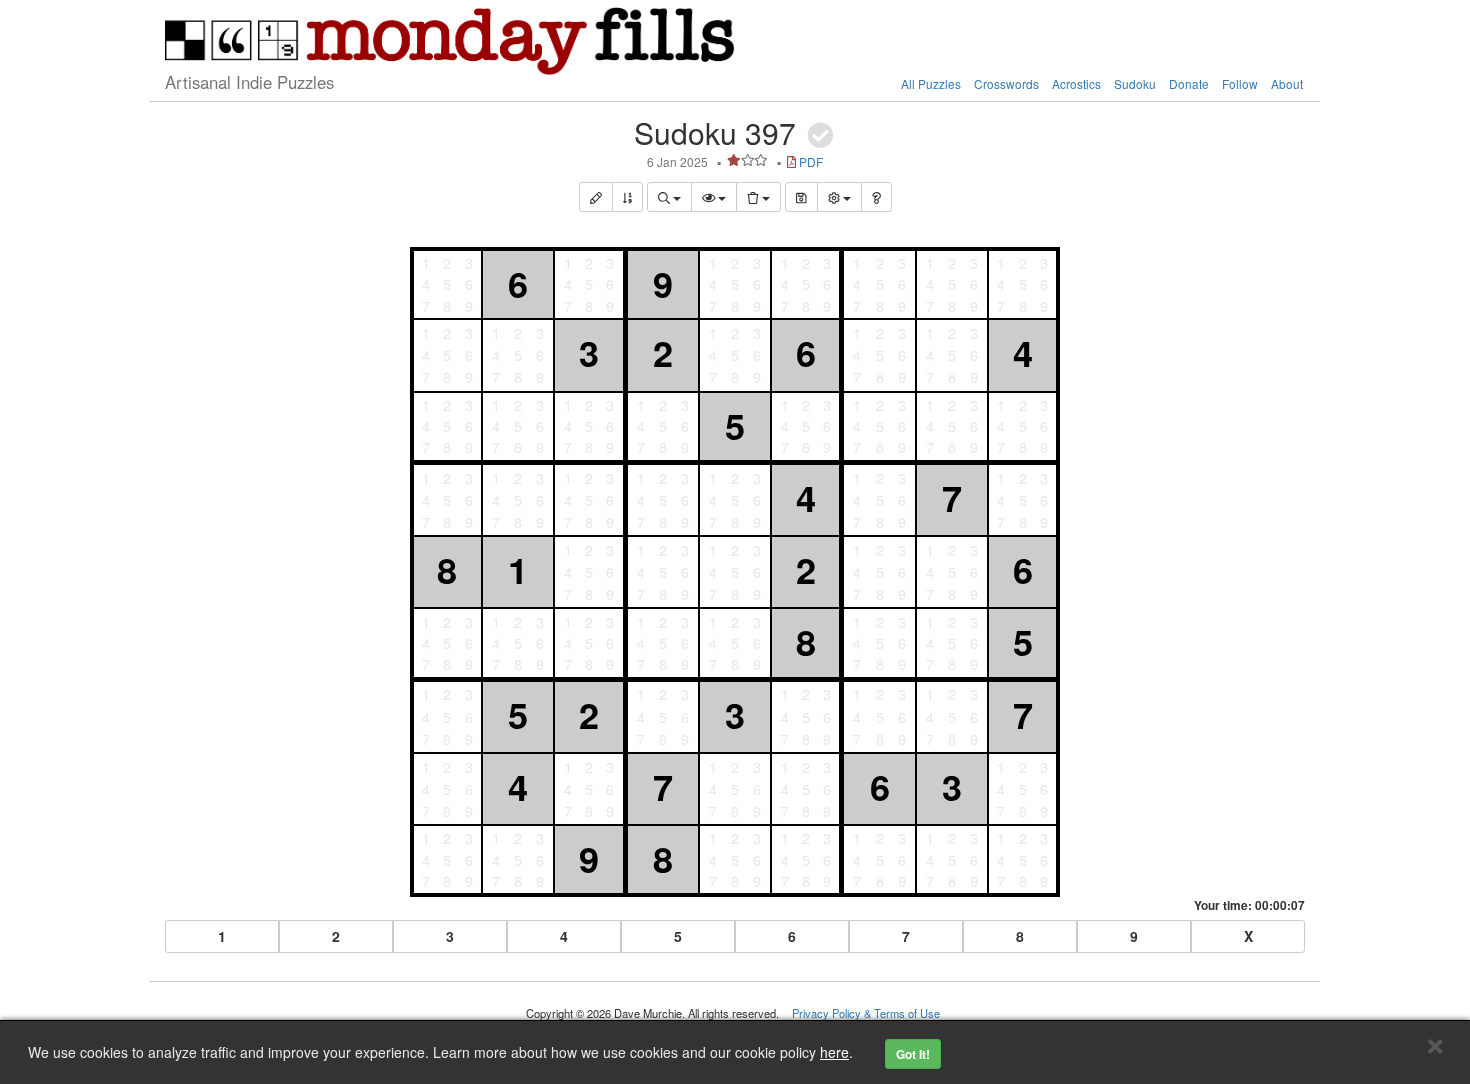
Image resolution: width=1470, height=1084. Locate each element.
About (1287, 83)
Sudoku (1135, 83)
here (834, 1052)
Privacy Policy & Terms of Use (866, 1013)
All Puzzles (931, 83)
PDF (811, 161)
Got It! (913, 1054)
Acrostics (1076, 83)
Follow (1240, 83)
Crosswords (1006, 83)
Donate (1189, 83)
